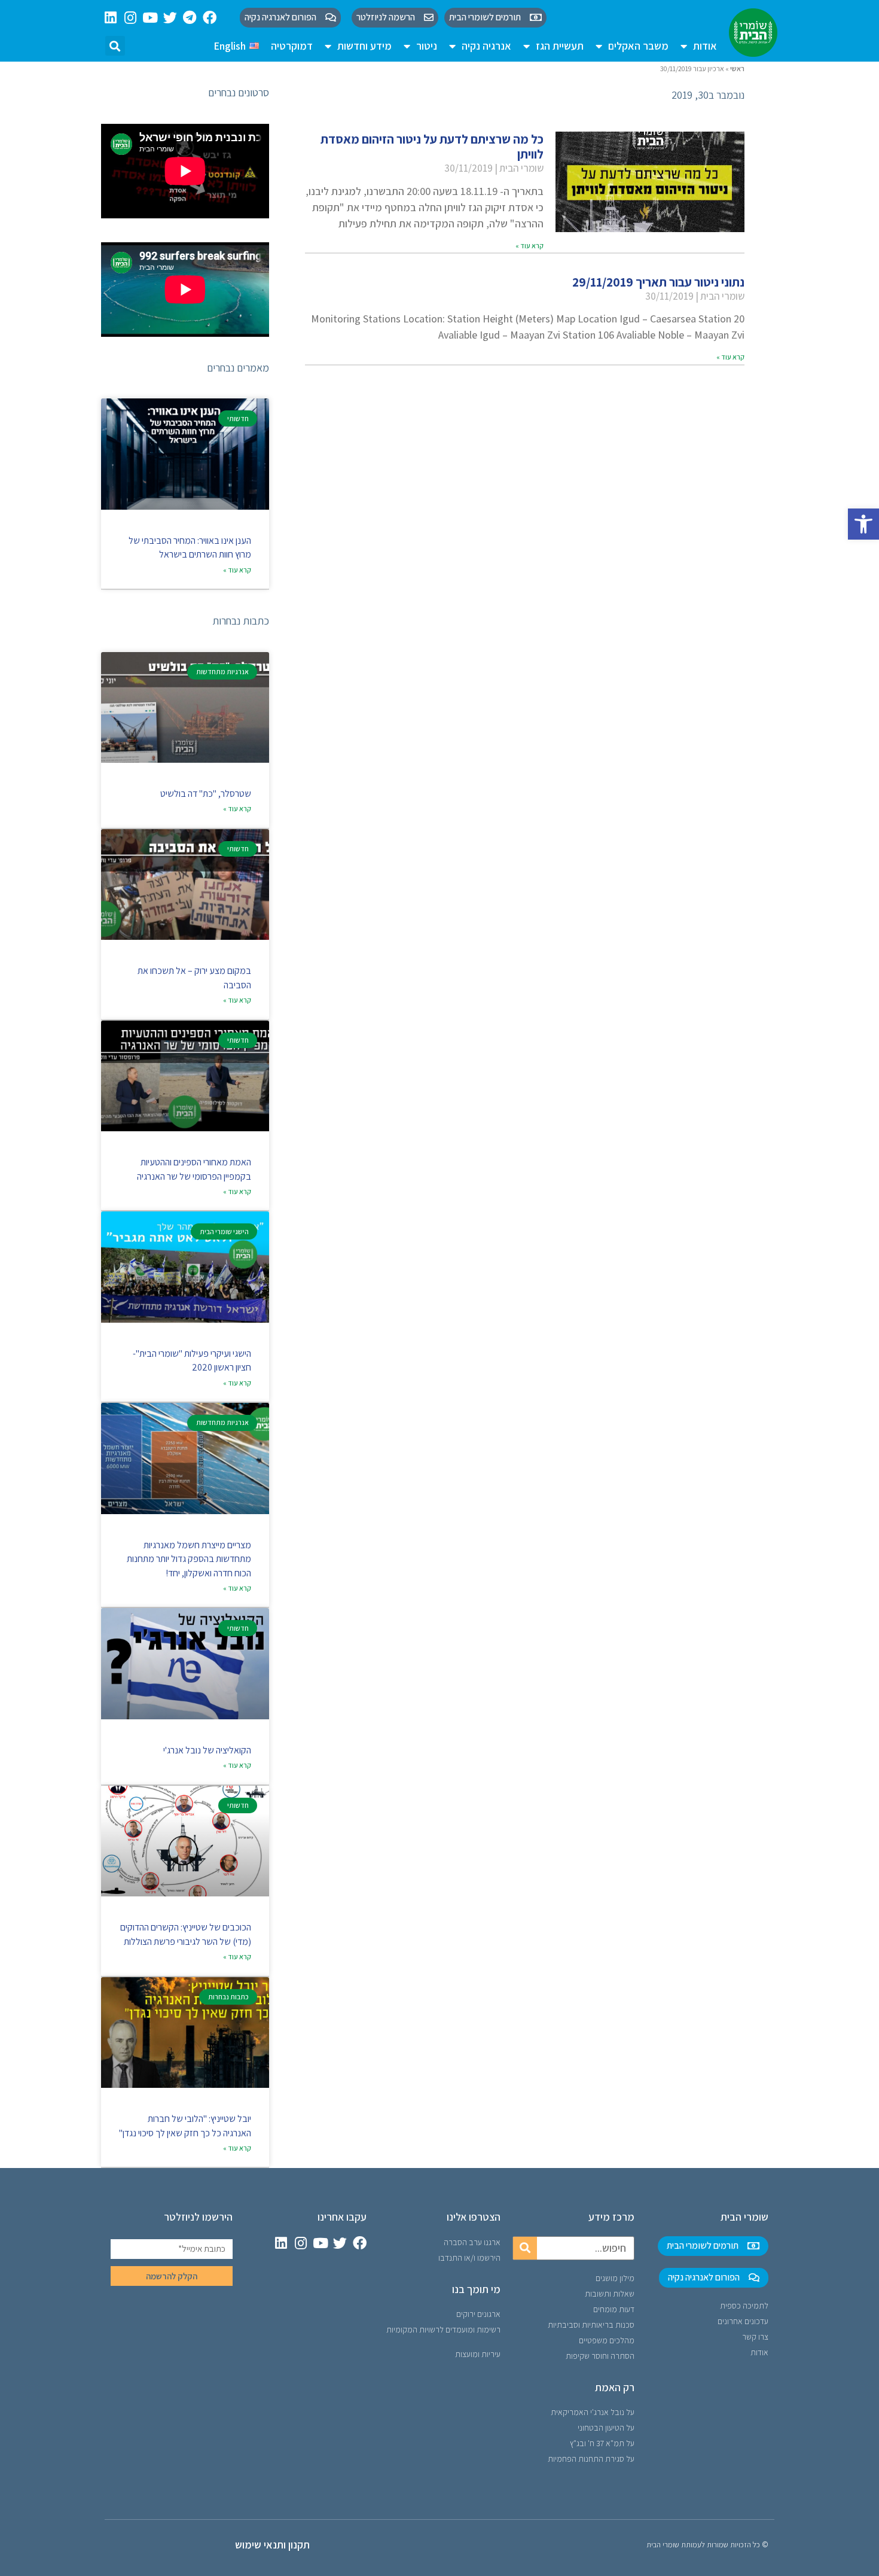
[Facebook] (210, 18)
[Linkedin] (111, 18)
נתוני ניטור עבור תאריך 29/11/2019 (658, 282)
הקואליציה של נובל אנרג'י (207, 1750)
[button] (863, 524)
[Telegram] (190, 18)
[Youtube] (150, 18)
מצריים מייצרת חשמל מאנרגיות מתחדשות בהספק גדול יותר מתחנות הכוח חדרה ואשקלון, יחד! (189, 1559)
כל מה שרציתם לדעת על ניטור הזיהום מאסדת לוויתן (432, 147)
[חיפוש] (525, 2248)
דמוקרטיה (292, 46)
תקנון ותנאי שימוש (272, 2545)
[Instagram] (131, 18)
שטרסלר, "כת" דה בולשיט (206, 794)
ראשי (737, 68)
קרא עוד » (529, 246)
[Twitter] (170, 18)
